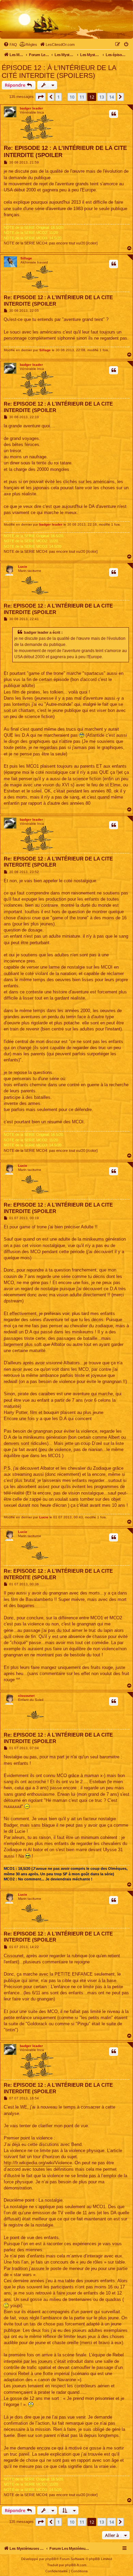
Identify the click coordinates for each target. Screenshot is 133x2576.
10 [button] (72, 97)
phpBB (51, 2559)
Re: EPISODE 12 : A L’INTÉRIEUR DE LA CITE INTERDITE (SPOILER (65, 152)
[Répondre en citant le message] (114, 114)
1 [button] (58, 97)
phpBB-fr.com (76, 2565)
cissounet (26, 1696)
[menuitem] (10, 45)
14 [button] (112, 97)
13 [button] (102, 97)
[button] (41, 97)
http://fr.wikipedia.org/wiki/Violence (38, 2163)
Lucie (23, 567)
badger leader (31, 108)
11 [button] (82, 97)
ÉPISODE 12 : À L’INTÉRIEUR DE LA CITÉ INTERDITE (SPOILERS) (59, 72)
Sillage (26, 258)
